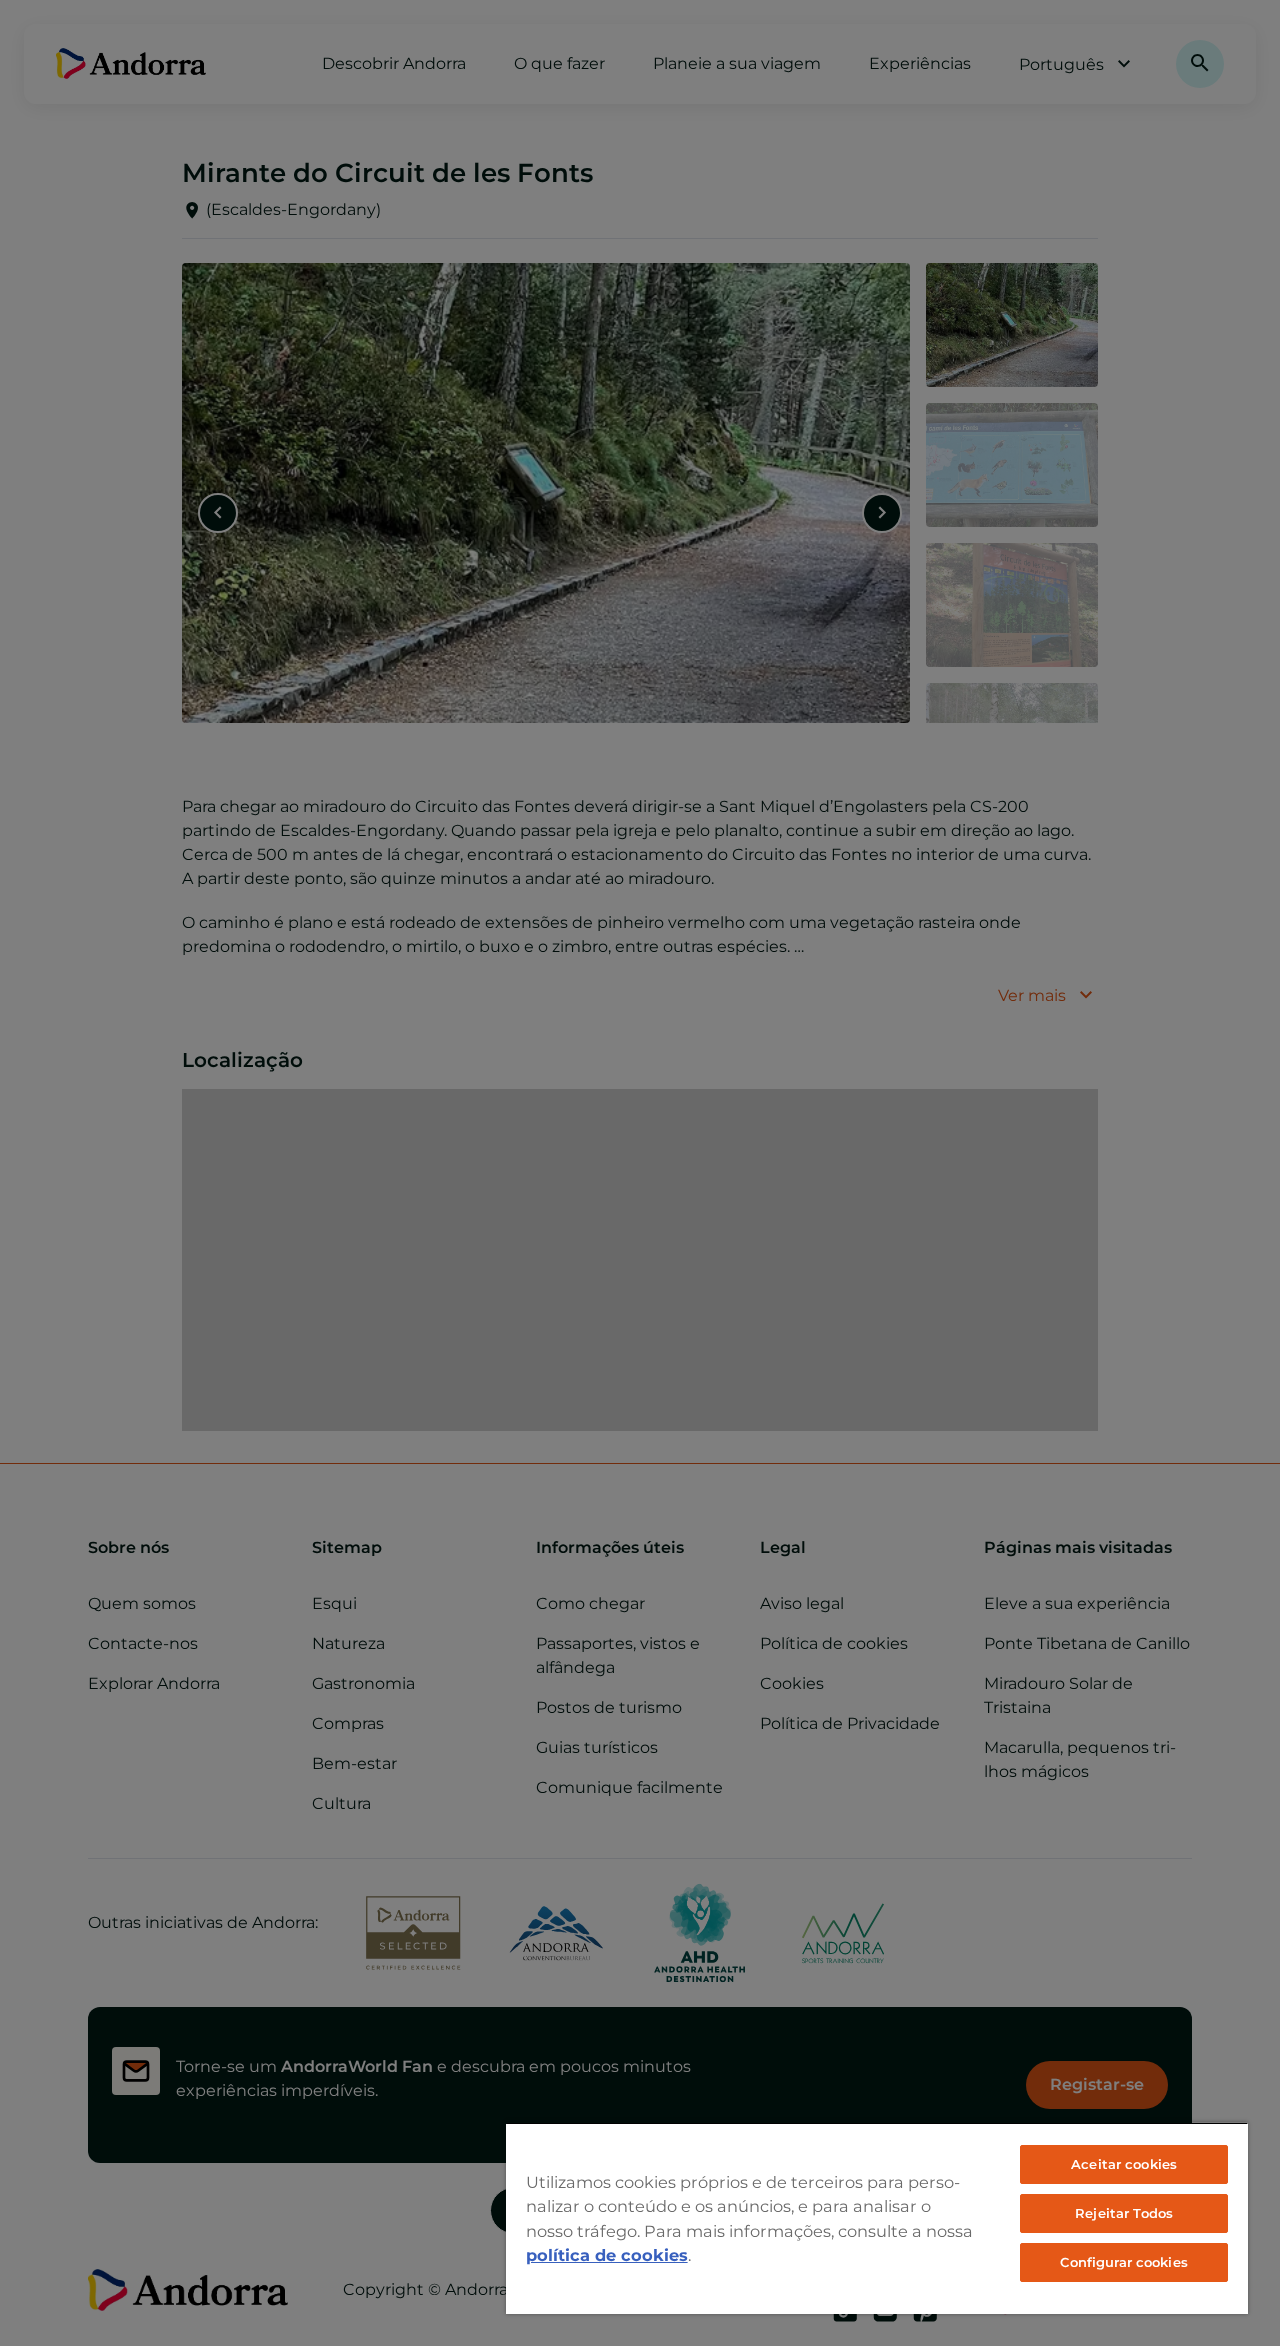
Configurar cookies (1123, 2262)
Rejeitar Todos (1124, 2213)
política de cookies (607, 2255)
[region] (877, 2218)
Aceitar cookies (1124, 2164)
